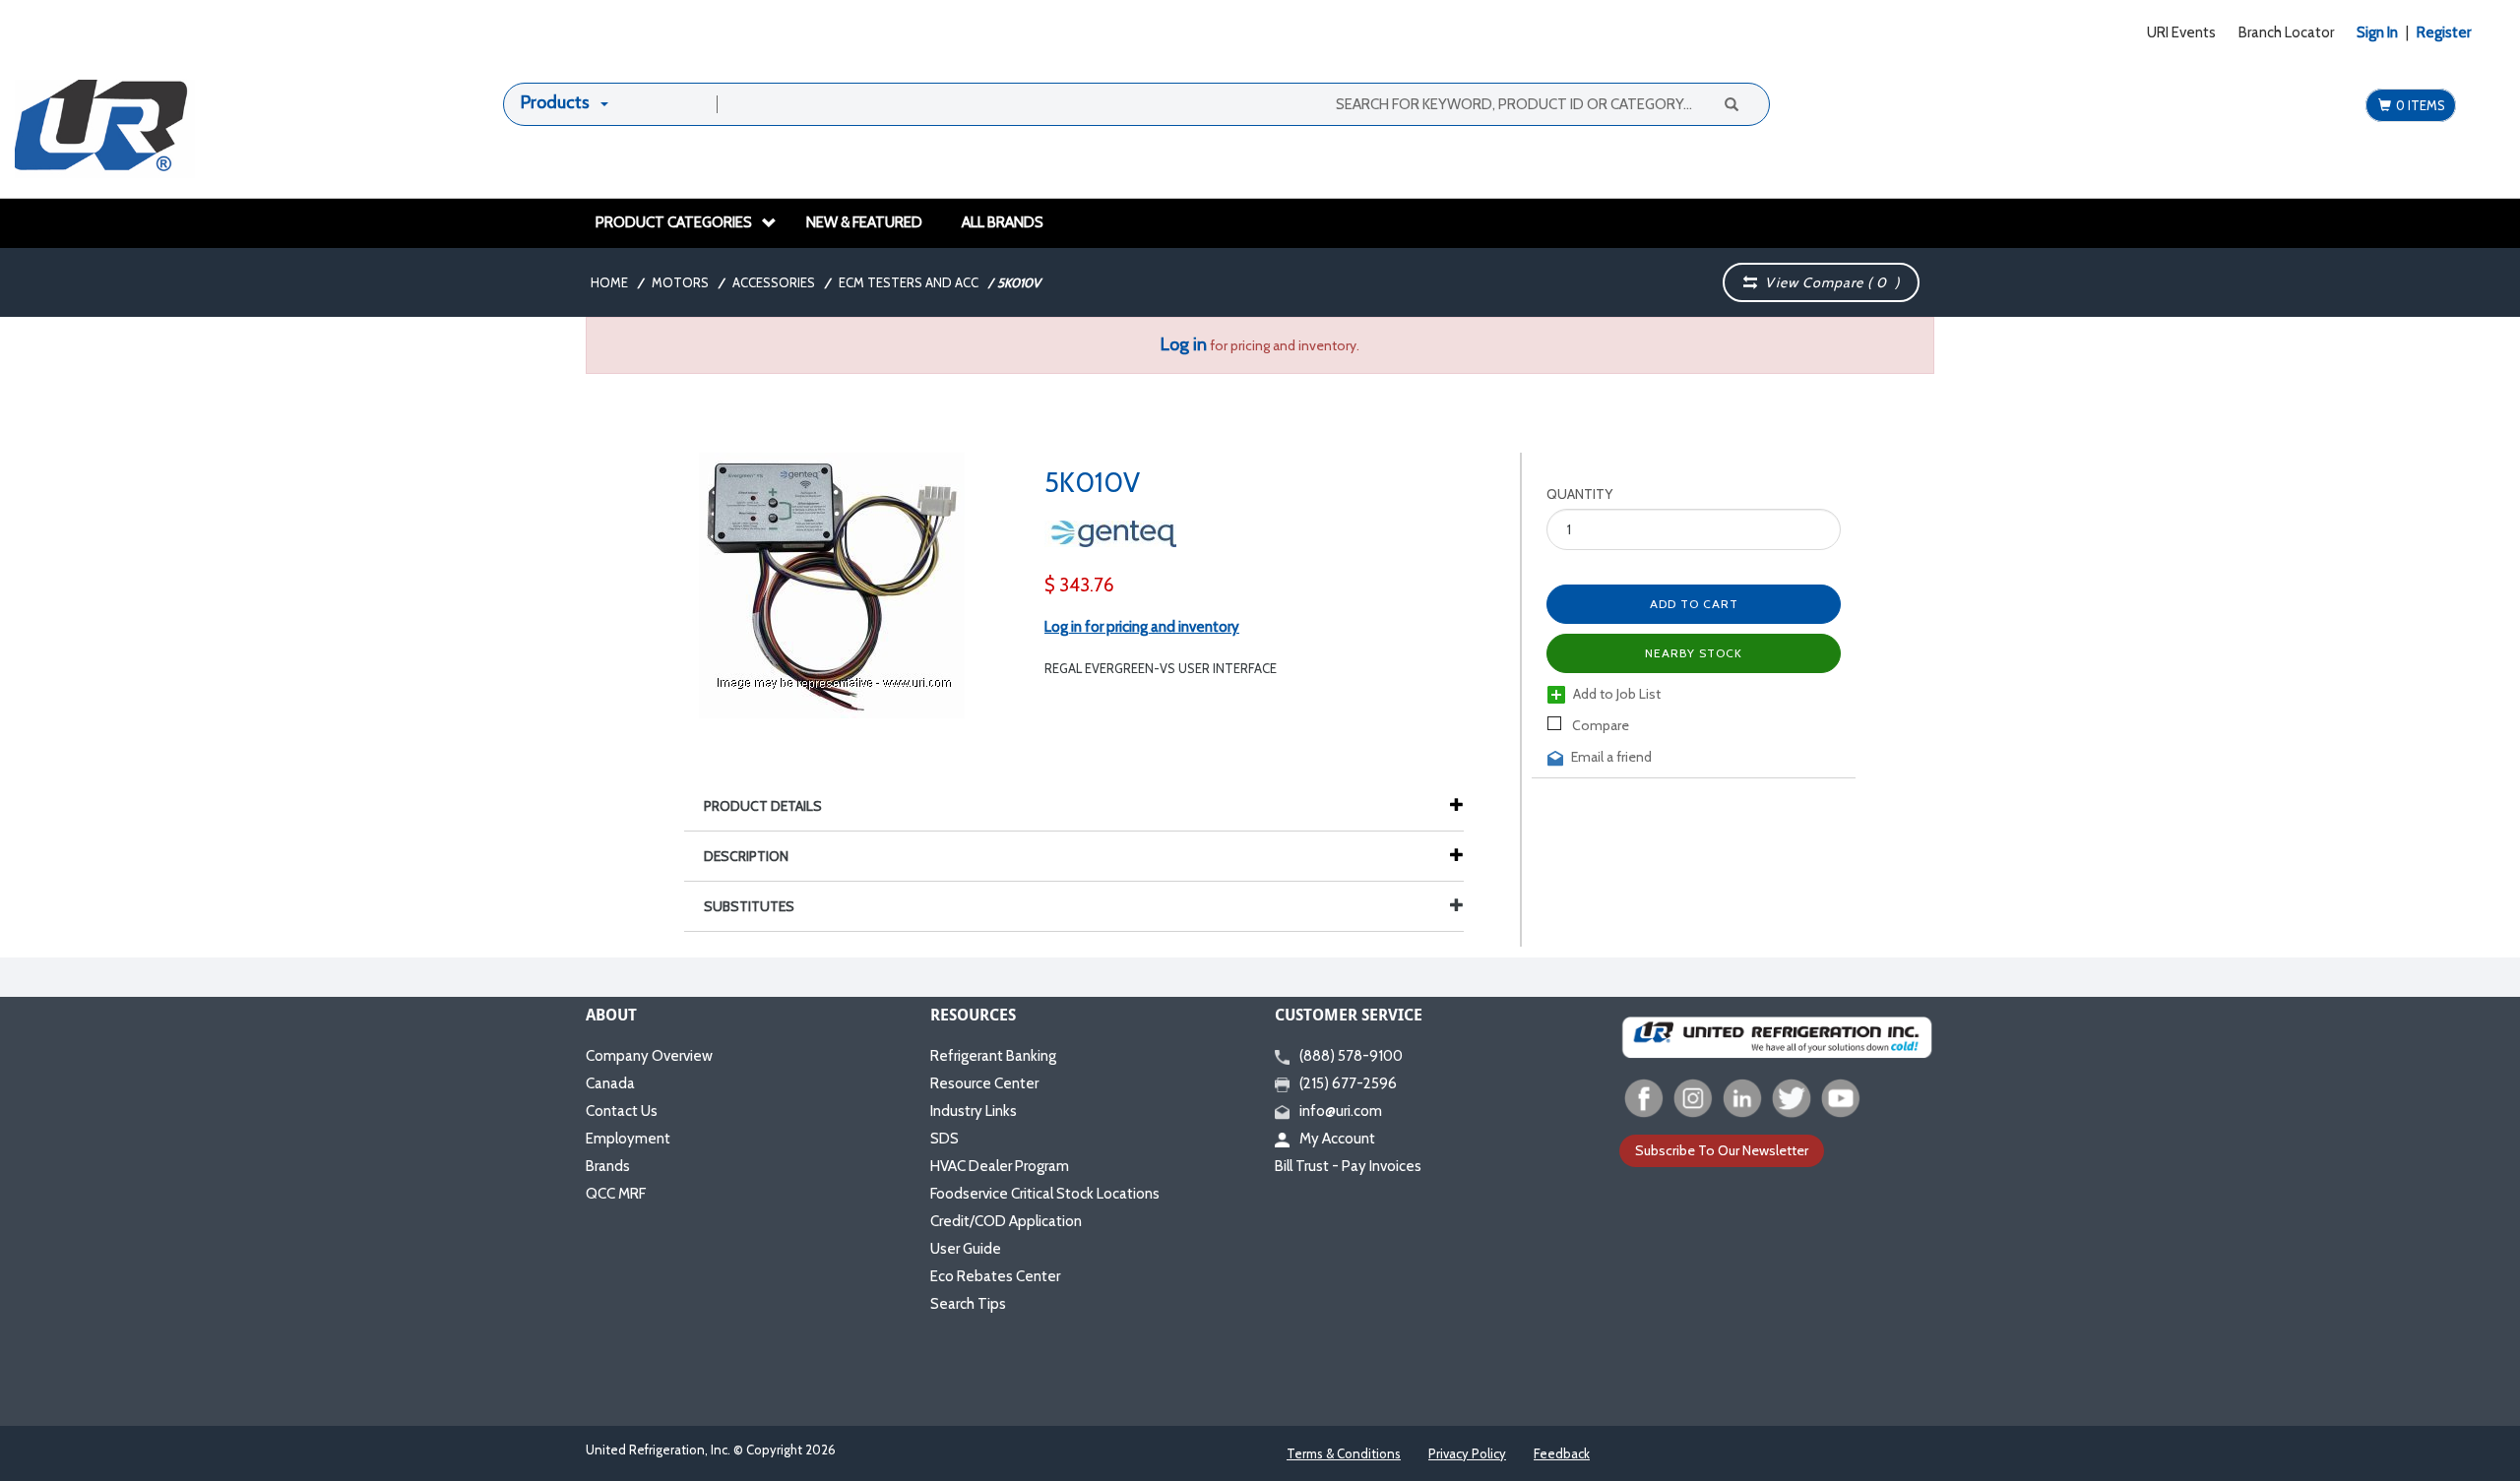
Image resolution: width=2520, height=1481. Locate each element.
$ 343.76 (1079, 585)
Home (609, 282)
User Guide (966, 1249)
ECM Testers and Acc (909, 282)
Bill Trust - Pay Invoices (1348, 1166)
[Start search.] (1731, 103)
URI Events (2181, 32)
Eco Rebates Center (995, 1276)
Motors (680, 282)
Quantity (1579, 494)
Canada (610, 1083)
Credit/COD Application (1006, 1221)
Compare (1599, 725)
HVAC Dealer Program (1000, 1166)
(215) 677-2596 (1348, 1083)
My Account (1337, 1139)
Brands (608, 1166)
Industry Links (974, 1111)
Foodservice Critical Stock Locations (1045, 1194)
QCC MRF (616, 1194)
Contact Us (622, 1111)
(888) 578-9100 (1351, 1056)
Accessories (774, 282)
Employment (628, 1139)
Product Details (763, 806)
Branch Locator (2286, 32)
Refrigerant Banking (993, 1056)
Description (746, 856)
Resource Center (984, 1083)
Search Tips (968, 1304)
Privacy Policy (1467, 1453)
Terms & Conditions (1344, 1453)
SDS (945, 1139)
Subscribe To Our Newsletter (1722, 1150)
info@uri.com (1341, 1111)
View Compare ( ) (1828, 282)
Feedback (1562, 1453)
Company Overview (649, 1056)
